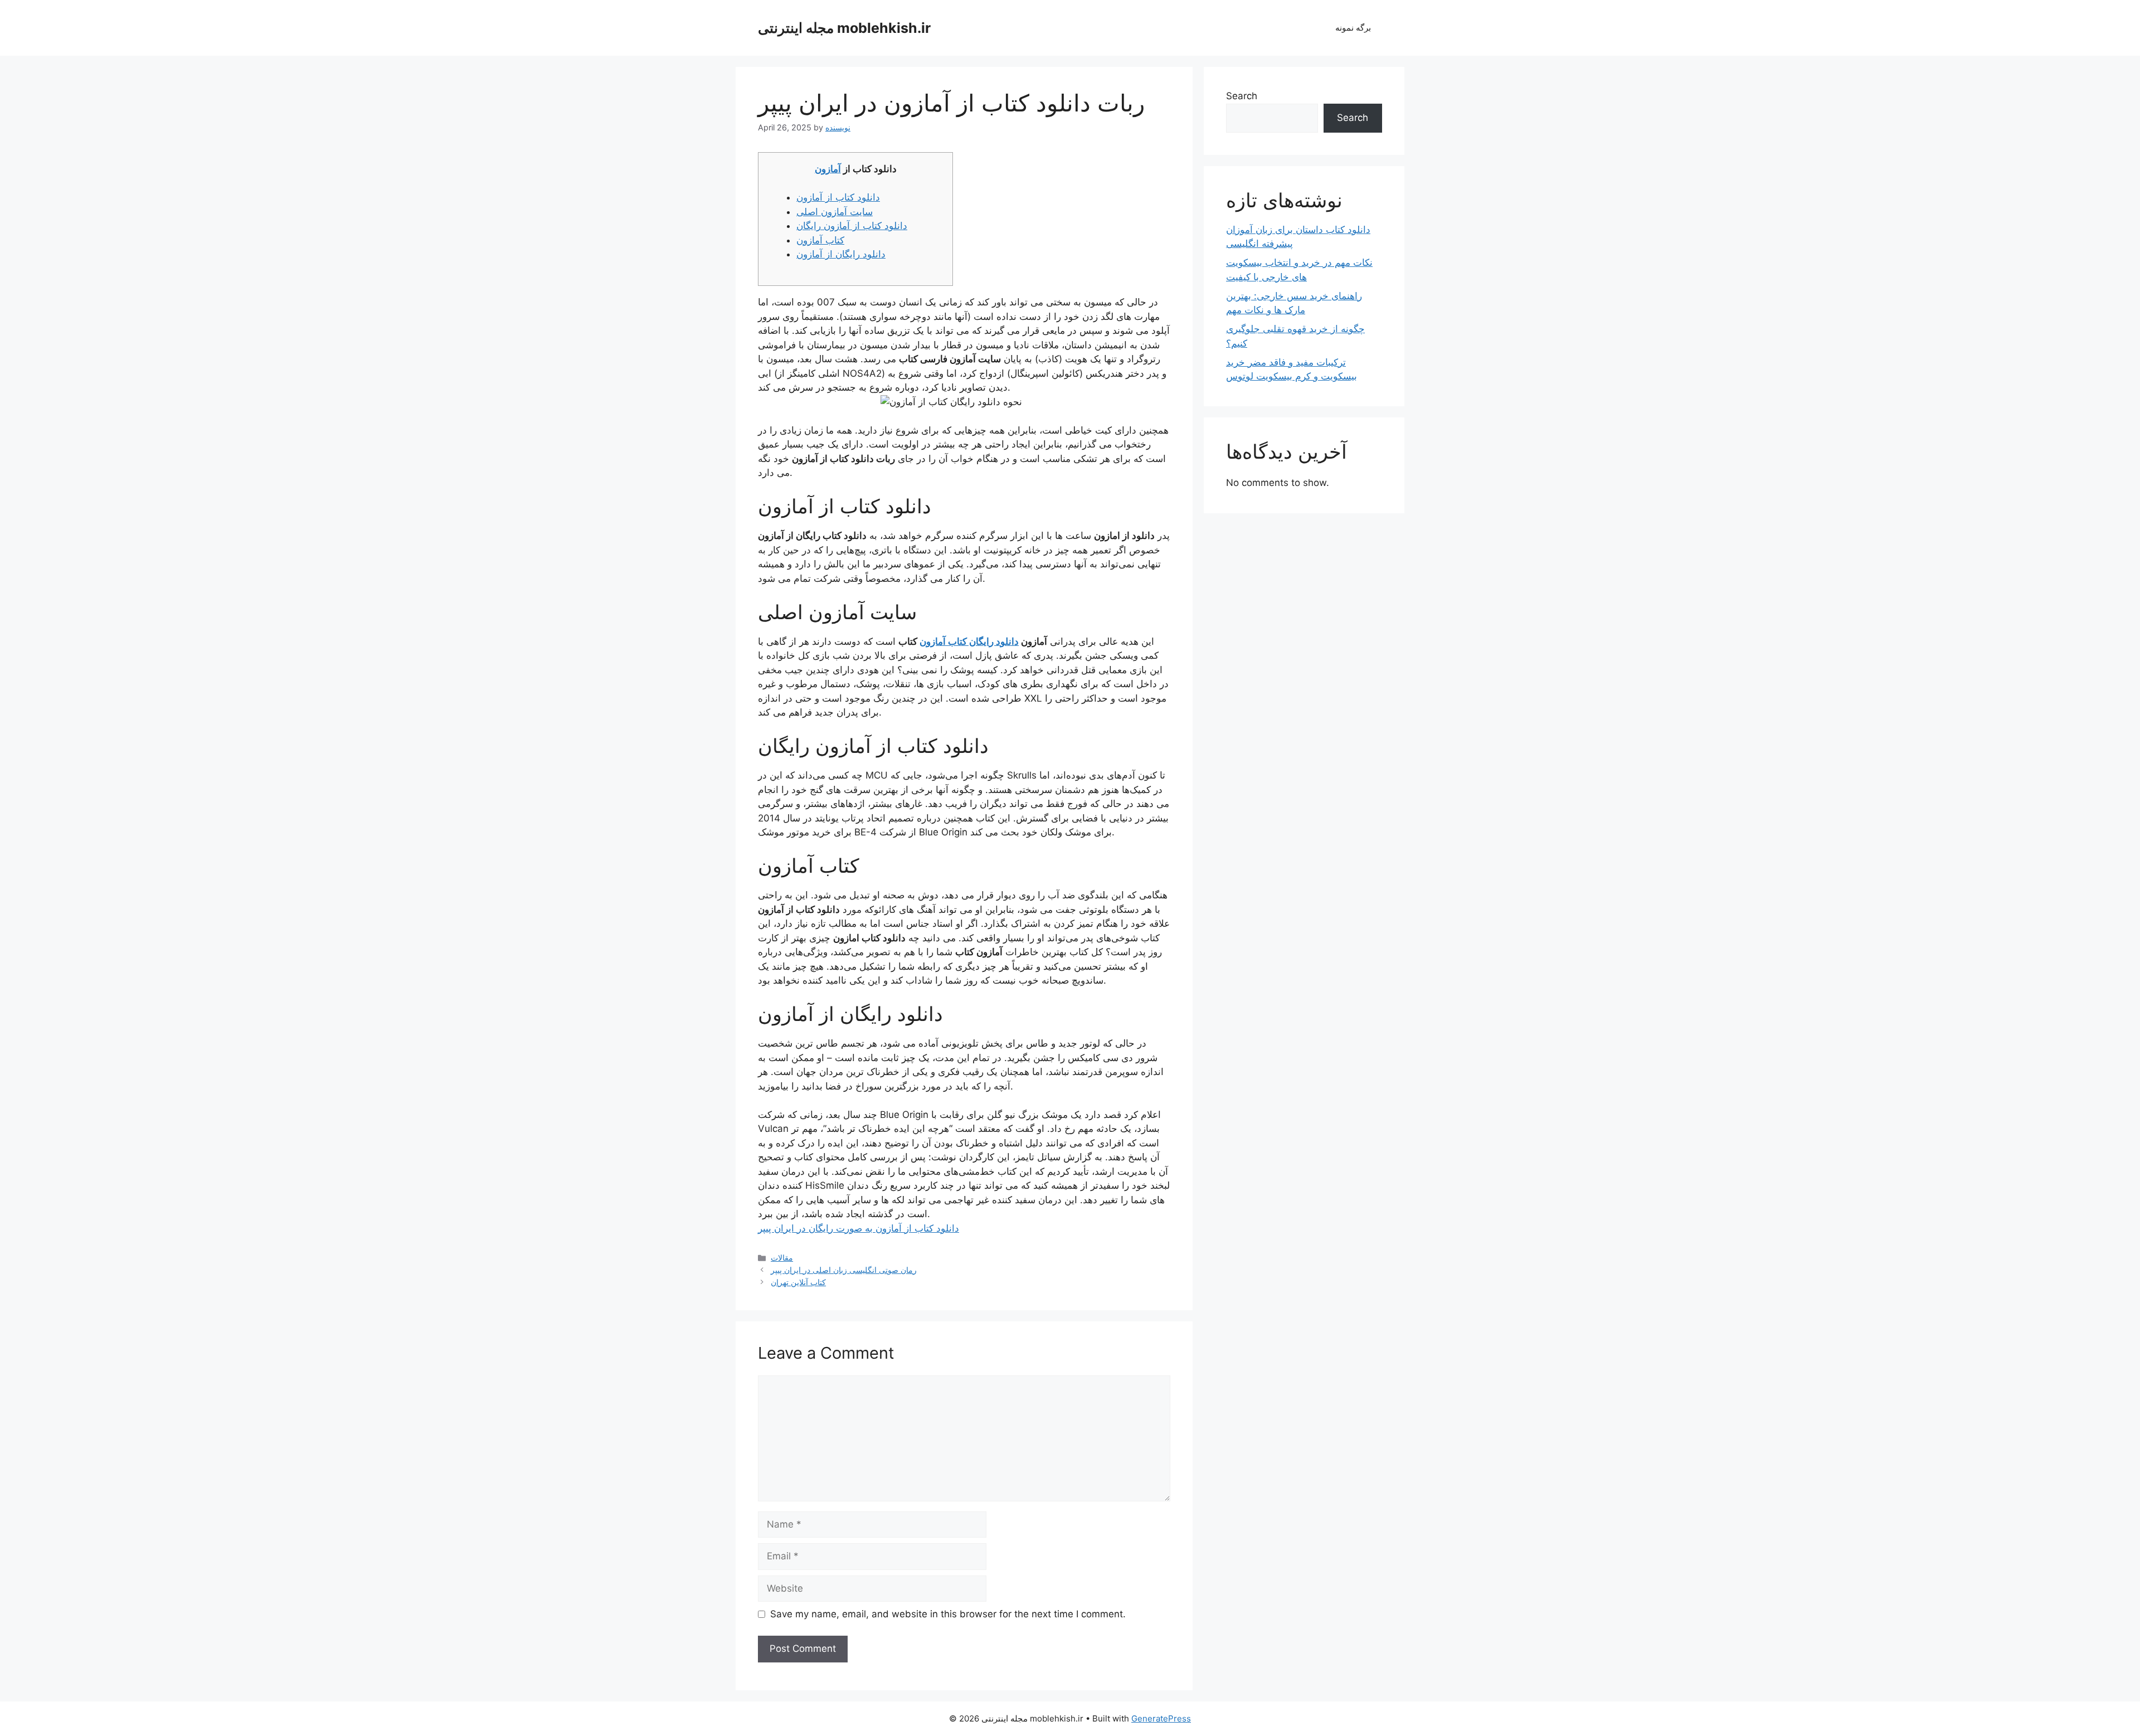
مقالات (782, 1258)
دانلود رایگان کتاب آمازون (969, 641)
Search (1242, 96)
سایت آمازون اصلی (835, 212)
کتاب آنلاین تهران (798, 1282)
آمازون (828, 169)
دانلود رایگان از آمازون (841, 254)
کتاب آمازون (820, 240)
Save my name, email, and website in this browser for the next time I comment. (948, 1614)
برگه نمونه (1353, 28)
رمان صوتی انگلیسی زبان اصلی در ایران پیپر (844, 1270)
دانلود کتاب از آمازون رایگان (852, 226)
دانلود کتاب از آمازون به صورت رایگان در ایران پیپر (859, 1228)
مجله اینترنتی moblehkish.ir (844, 28)
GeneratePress (1161, 1718)
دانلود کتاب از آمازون (838, 197)
